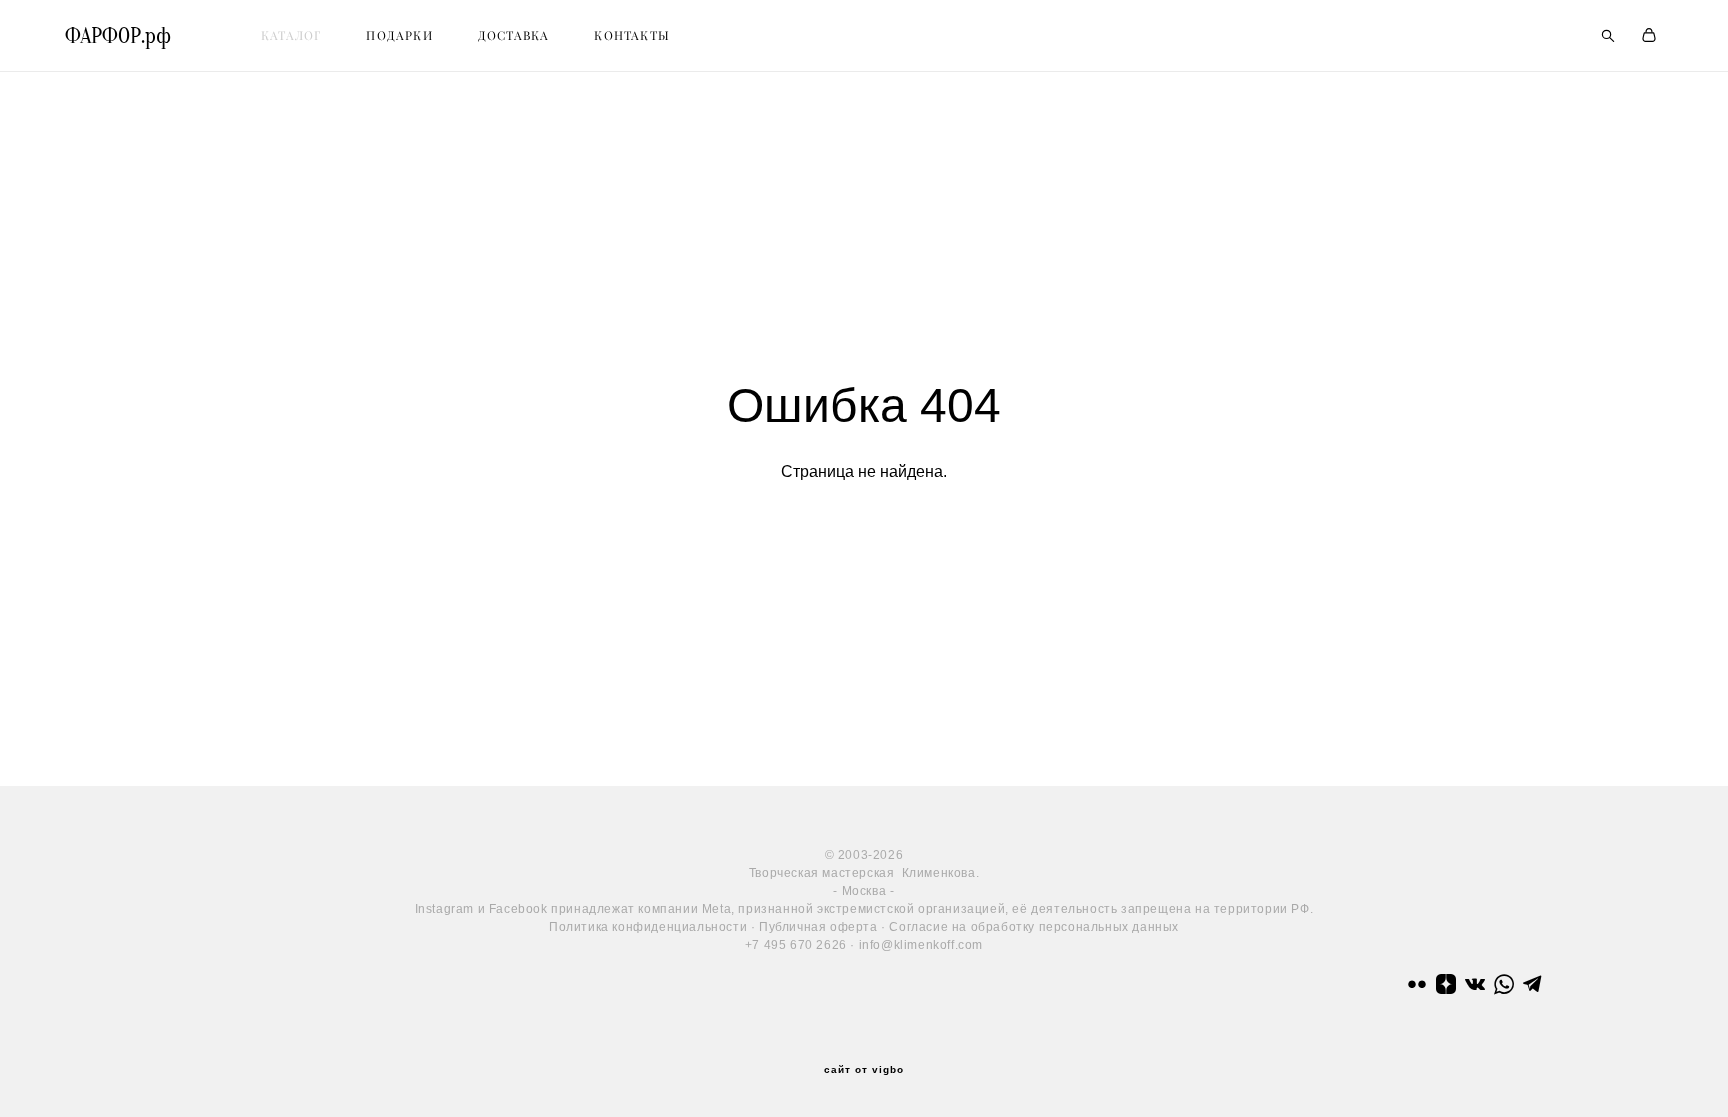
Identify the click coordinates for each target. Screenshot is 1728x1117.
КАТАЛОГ (291, 35)
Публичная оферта (818, 927)
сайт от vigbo (864, 1070)
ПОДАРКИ (399, 35)
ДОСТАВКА (514, 35)
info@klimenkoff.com (921, 945)
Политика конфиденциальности (648, 927)
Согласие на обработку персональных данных (1034, 927)
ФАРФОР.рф (118, 36)
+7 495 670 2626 (796, 945)
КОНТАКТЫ (632, 35)
